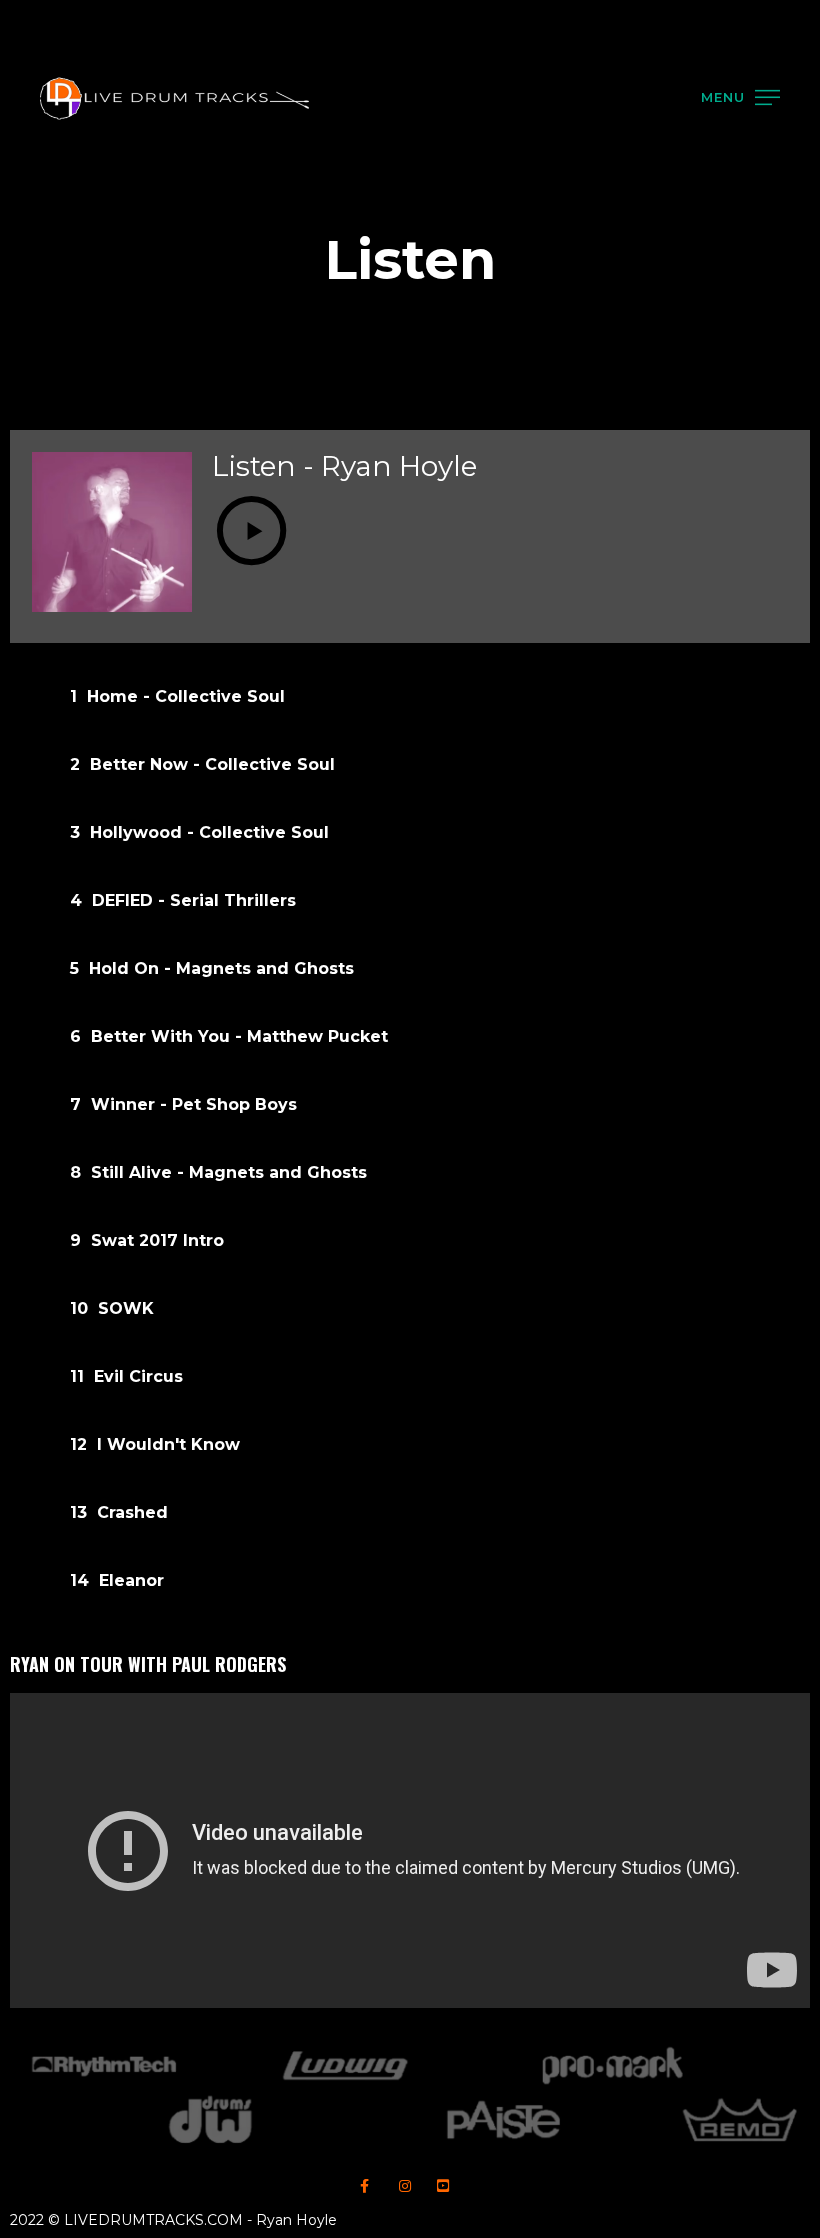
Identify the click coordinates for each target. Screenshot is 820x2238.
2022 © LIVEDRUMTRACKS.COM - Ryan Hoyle (173, 2220)
